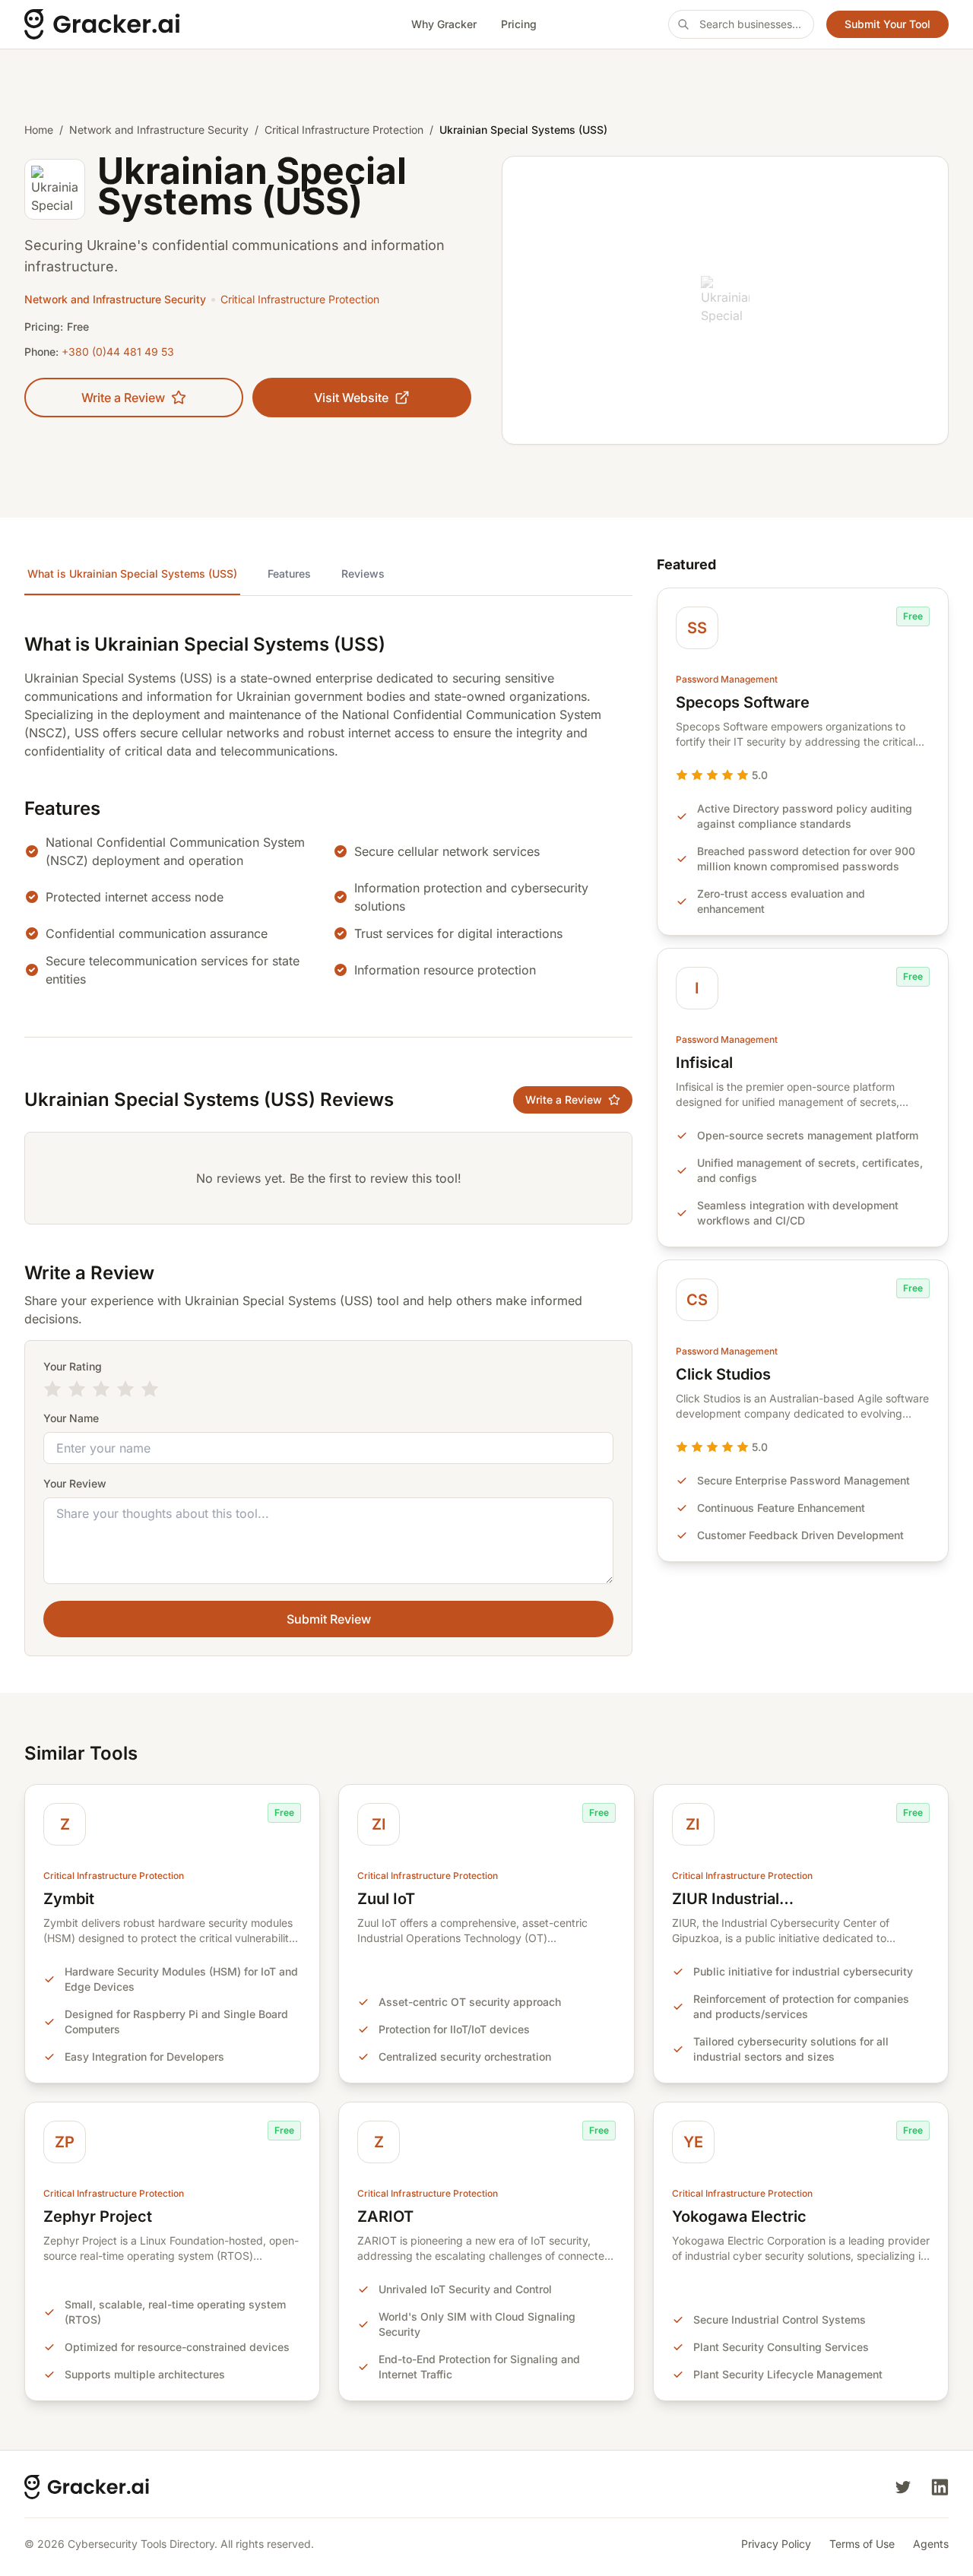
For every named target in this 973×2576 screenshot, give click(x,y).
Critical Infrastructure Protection (344, 130)
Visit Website (351, 398)
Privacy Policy (776, 2544)
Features (289, 574)
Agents (931, 2544)
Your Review (75, 1483)
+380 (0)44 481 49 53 (118, 352)
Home (39, 130)
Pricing (519, 24)
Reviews (363, 574)
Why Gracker (444, 24)
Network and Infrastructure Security (159, 130)
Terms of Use (862, 2544)
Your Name (71, 1418)
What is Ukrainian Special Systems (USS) (132, 574)
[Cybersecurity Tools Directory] (152, 24)
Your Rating (73, 1366)
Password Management (727, 679)
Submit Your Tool (887, 24)
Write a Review (123, 398)
